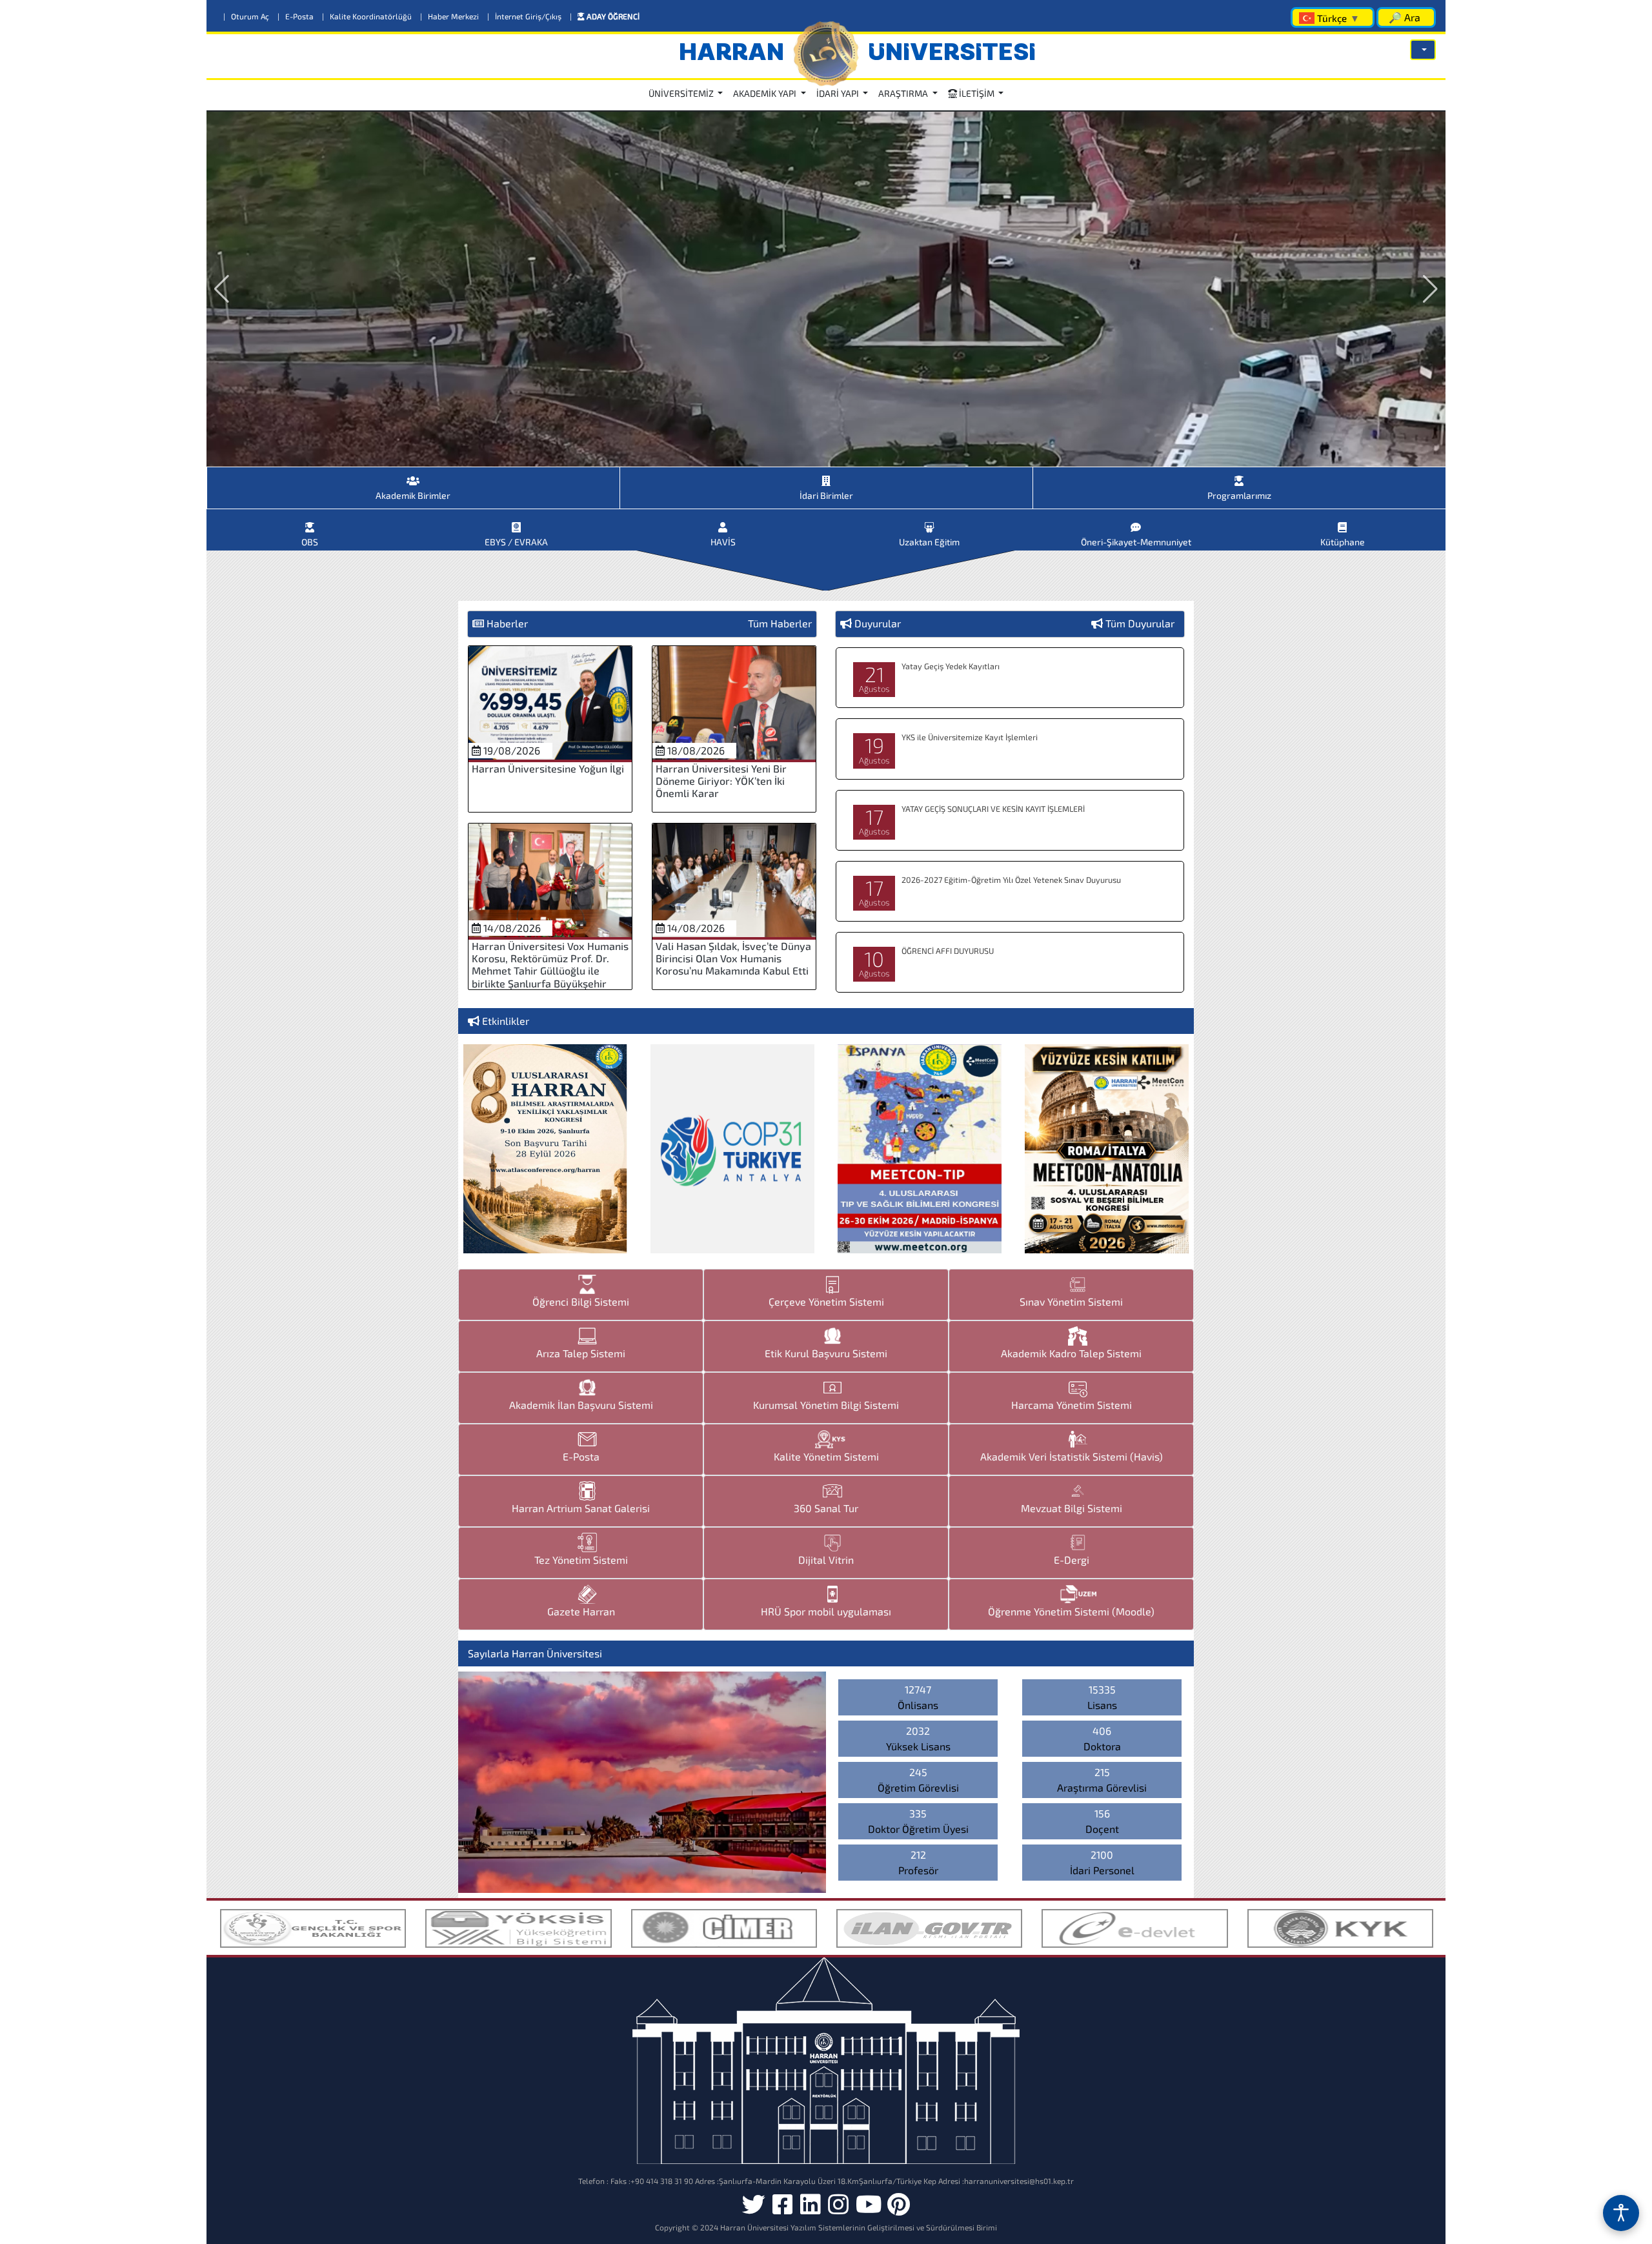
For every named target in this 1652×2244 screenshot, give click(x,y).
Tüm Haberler (780, 623)
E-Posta (297, 16)
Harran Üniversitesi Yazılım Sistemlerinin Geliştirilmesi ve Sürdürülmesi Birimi (859, 2227)
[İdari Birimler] (826, 476)
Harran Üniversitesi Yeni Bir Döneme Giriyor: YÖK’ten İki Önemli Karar (721, 781)
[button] (1423, 50)
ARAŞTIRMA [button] (904, 93)
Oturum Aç (247, 16)
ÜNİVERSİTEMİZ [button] (682, 93)
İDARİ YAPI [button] (839, 93)
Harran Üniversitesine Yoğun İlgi (548, 768)
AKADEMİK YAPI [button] (766, 93)
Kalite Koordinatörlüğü (368, 16)
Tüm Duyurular (1140, 623)
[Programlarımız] (1239, 476)
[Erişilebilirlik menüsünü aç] (1621, 2213)
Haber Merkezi (450, 16)
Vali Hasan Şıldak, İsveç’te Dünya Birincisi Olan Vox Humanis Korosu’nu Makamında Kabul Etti (733, 958)
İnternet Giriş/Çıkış (525, 16)
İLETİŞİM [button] (977, 93)
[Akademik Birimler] (413, 476)
